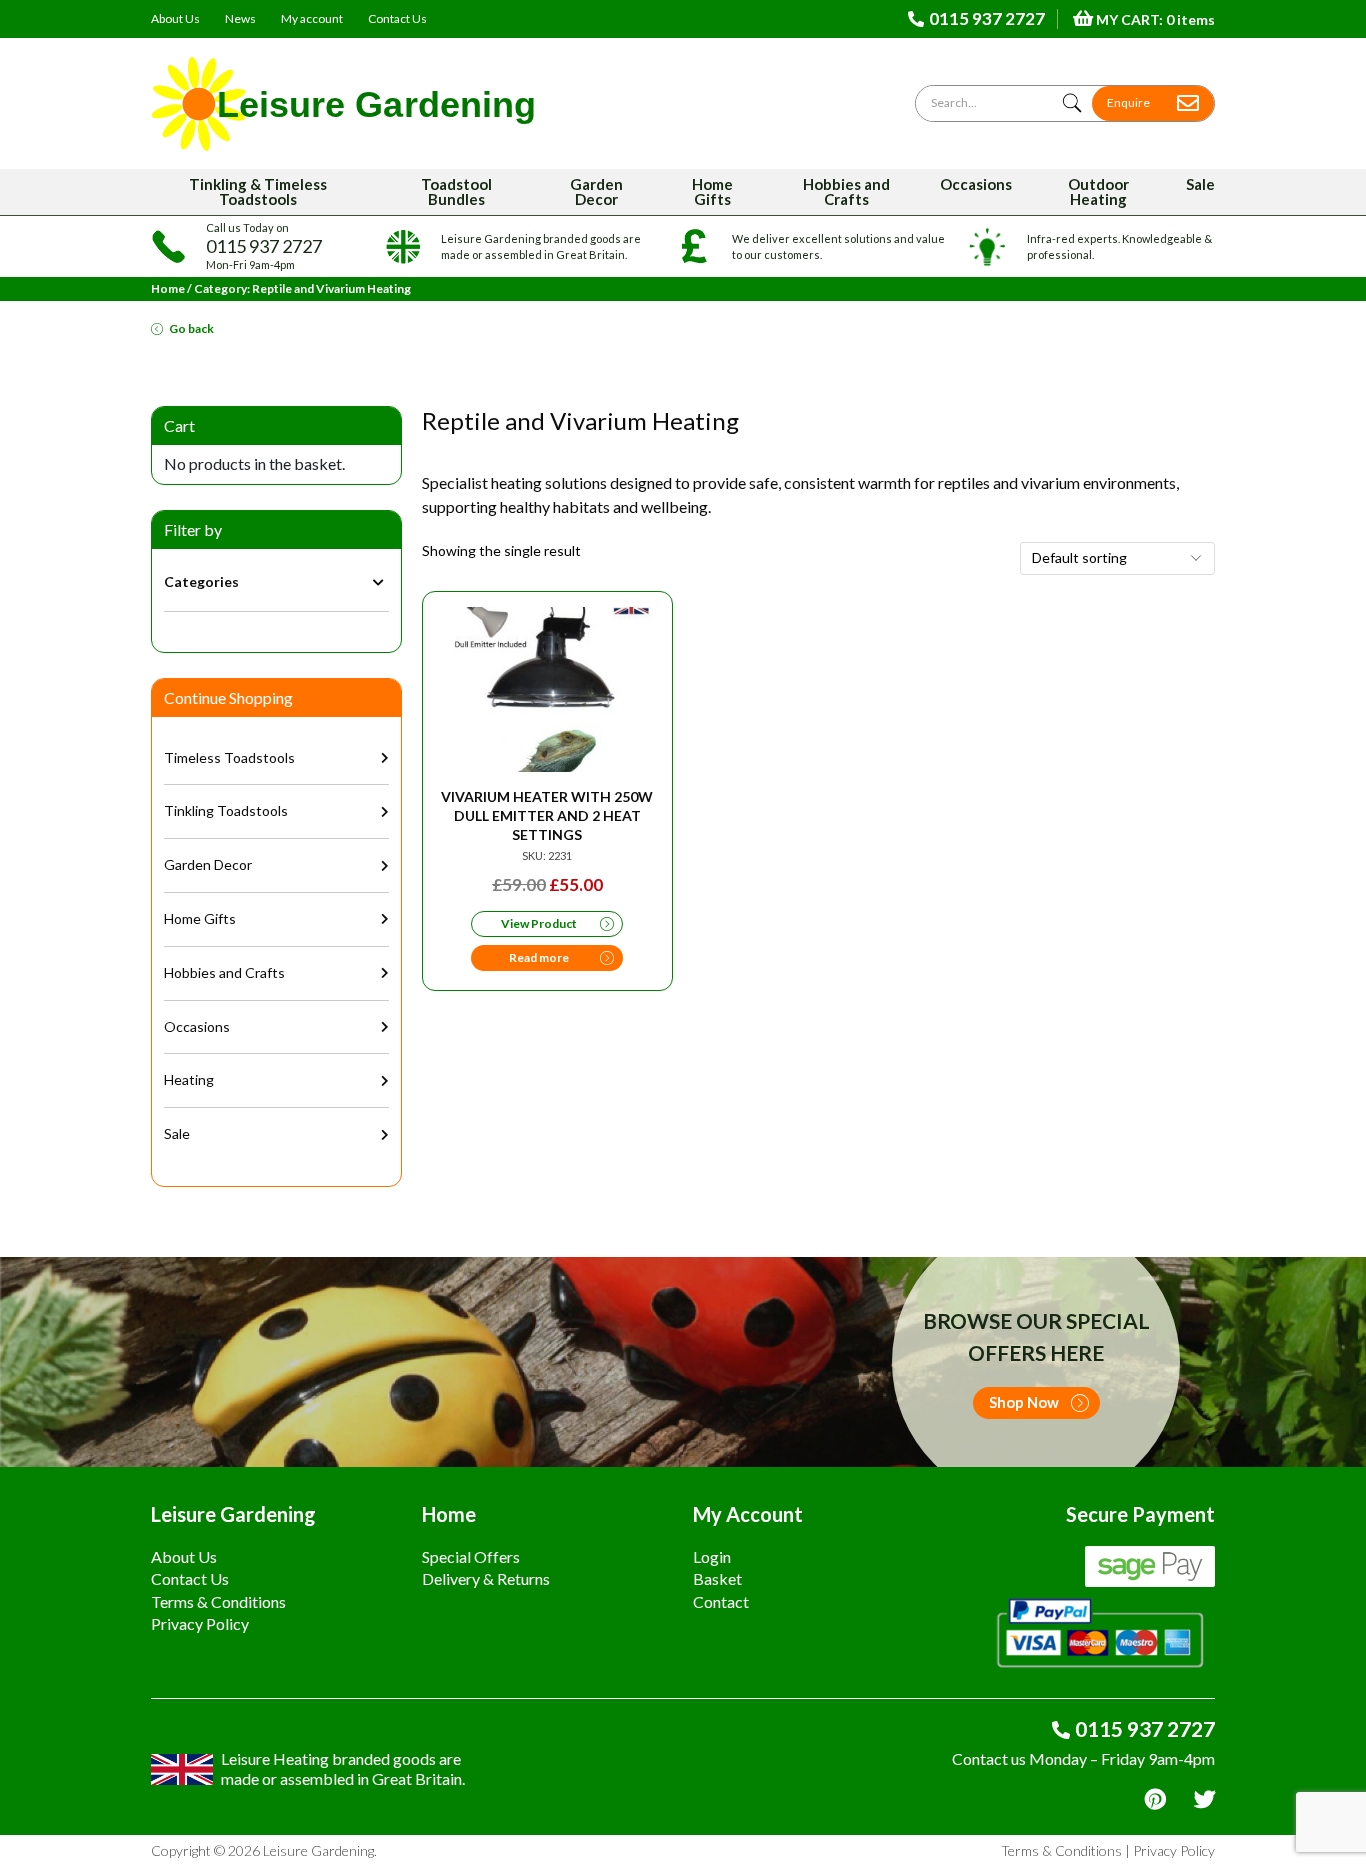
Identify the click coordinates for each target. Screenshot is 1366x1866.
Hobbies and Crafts (846, 191)
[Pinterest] (1155, 1799)
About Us (175, 18)
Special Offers (471, 1556)
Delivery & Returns (486, 1578)
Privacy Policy (200, 1623)
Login (712, 1556)
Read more (539, 957)
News (240, 18)
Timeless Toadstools (229, 757)
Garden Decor (596, 191)
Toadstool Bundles (456, 191)
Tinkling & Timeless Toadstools (258, 191)
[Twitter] (1204, 1799)
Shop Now (1024, 1402)
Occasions (976, 184)
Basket (717, 1578)
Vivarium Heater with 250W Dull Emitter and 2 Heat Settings (547, 815)
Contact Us (397, 18)
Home (168, 288)
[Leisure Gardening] (343, 103)
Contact (721, 1601)
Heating (189, 1079)
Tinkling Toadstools (226, 810)
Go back (191, 328)
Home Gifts (712, 191)
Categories (201, 581)
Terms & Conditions (218, 1601)
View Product (539, 923)
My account (312, 18)
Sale (1200, 184)
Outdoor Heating (1098, 191)
